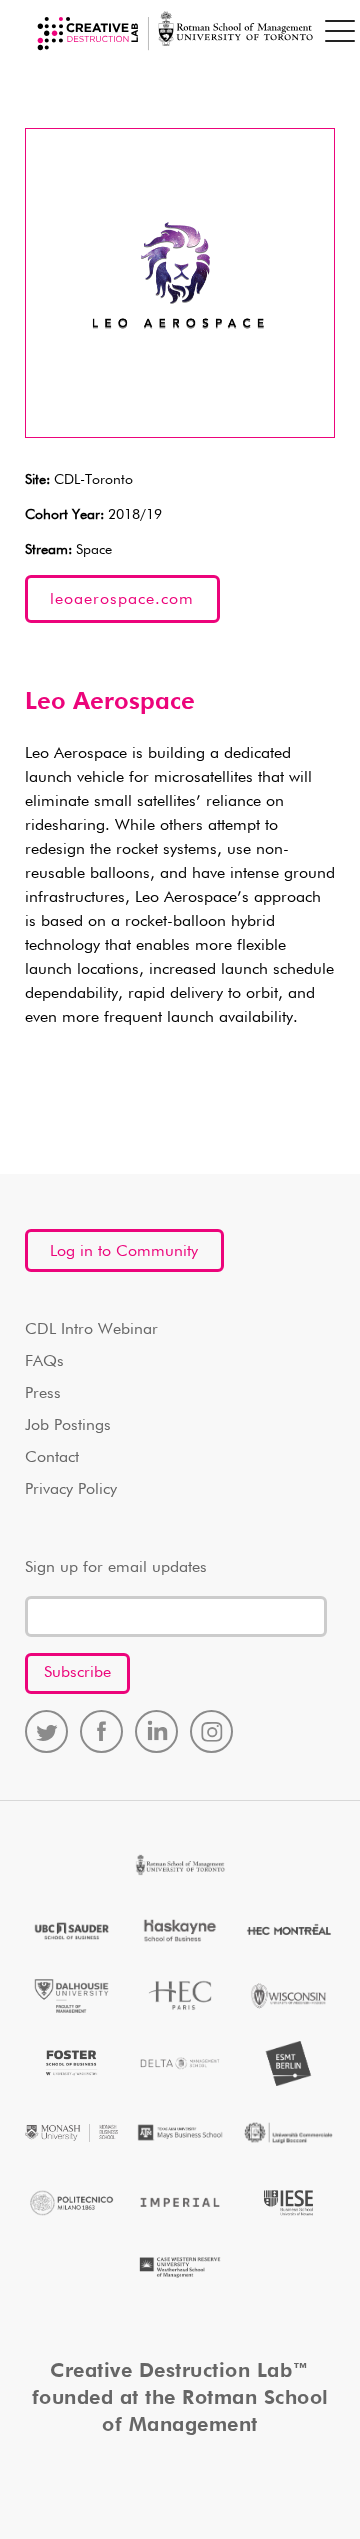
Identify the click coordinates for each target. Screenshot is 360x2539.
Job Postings (68, 1426)
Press (43, 1394)
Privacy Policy (71, 1490)
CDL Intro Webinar (91, 1330)
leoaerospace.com (122, 600)
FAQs (44, 1362)
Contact (52, 1458)
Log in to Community (124, 1252)
